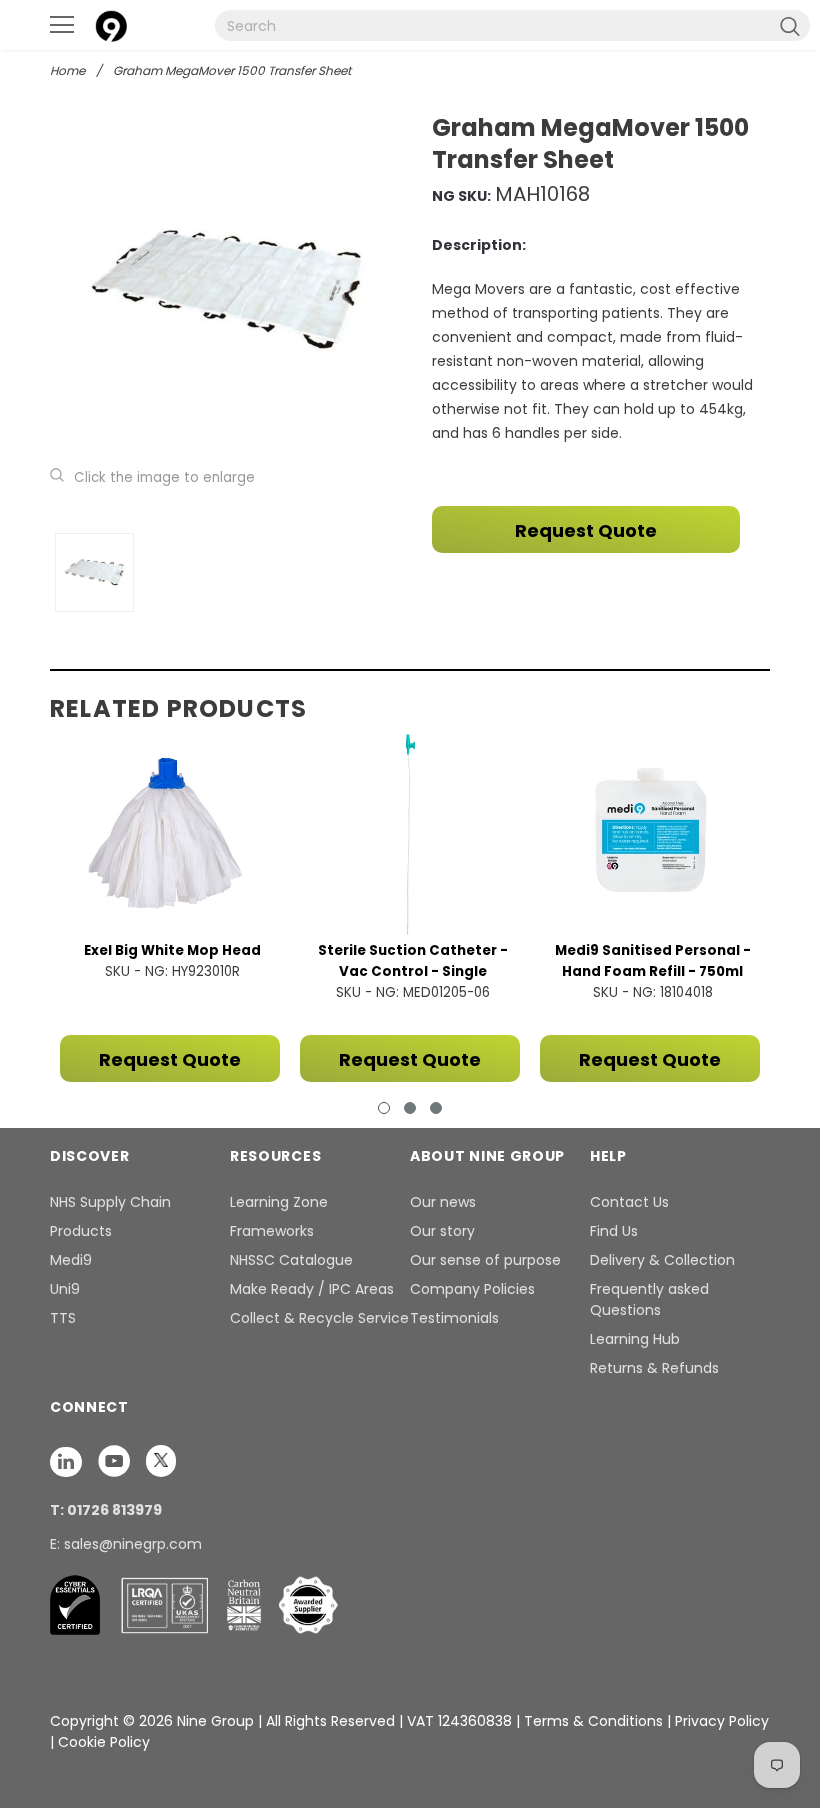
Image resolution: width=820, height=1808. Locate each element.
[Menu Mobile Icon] (62, 25)
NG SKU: (461, 196)
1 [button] (384, 1108)
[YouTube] (116, 1460)
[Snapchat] (68, 1460)
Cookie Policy (104, 1742)
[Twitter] (161, 1460)
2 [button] (410, 1108)
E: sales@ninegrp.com (126, 1544)
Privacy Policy (722, 1721)
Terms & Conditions (593, 1721)
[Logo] (111, 23)
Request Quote (586, 530)
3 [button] (436, 1108)
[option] (227, 289)
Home (67, 70)
